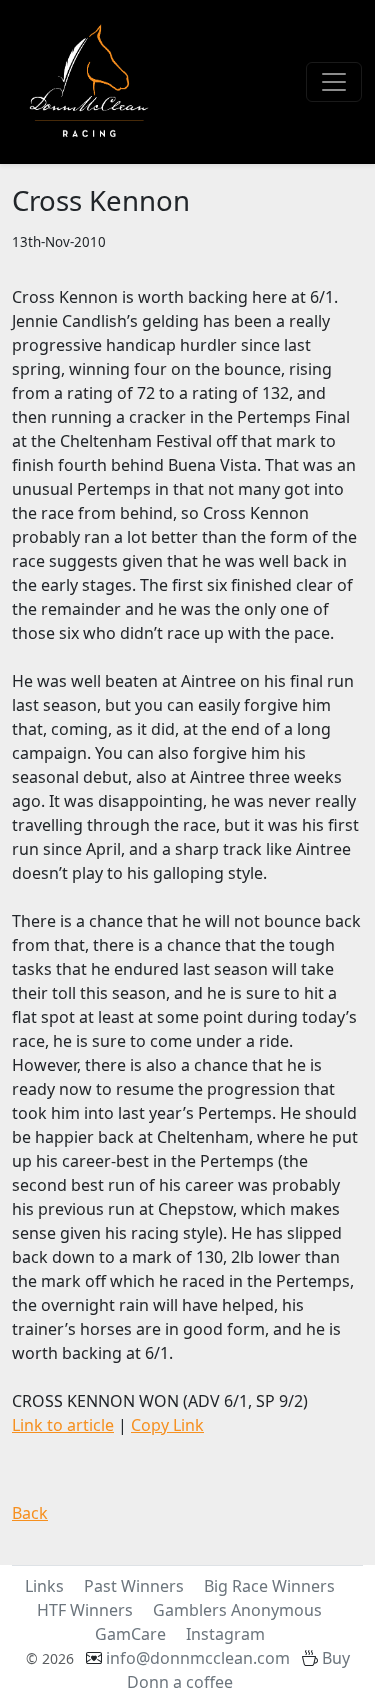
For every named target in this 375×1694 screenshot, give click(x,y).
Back (30, 1513)
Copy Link (167, 1425)
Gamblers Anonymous (237, 1610)
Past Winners (134, 1586)
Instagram (225, 1634)
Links (44, 1586)
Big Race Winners (269, 1586)
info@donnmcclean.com (198, 1658)
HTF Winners (85, 1610)
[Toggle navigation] (334, 82)
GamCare (130, 1634)
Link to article (63, 1425)
